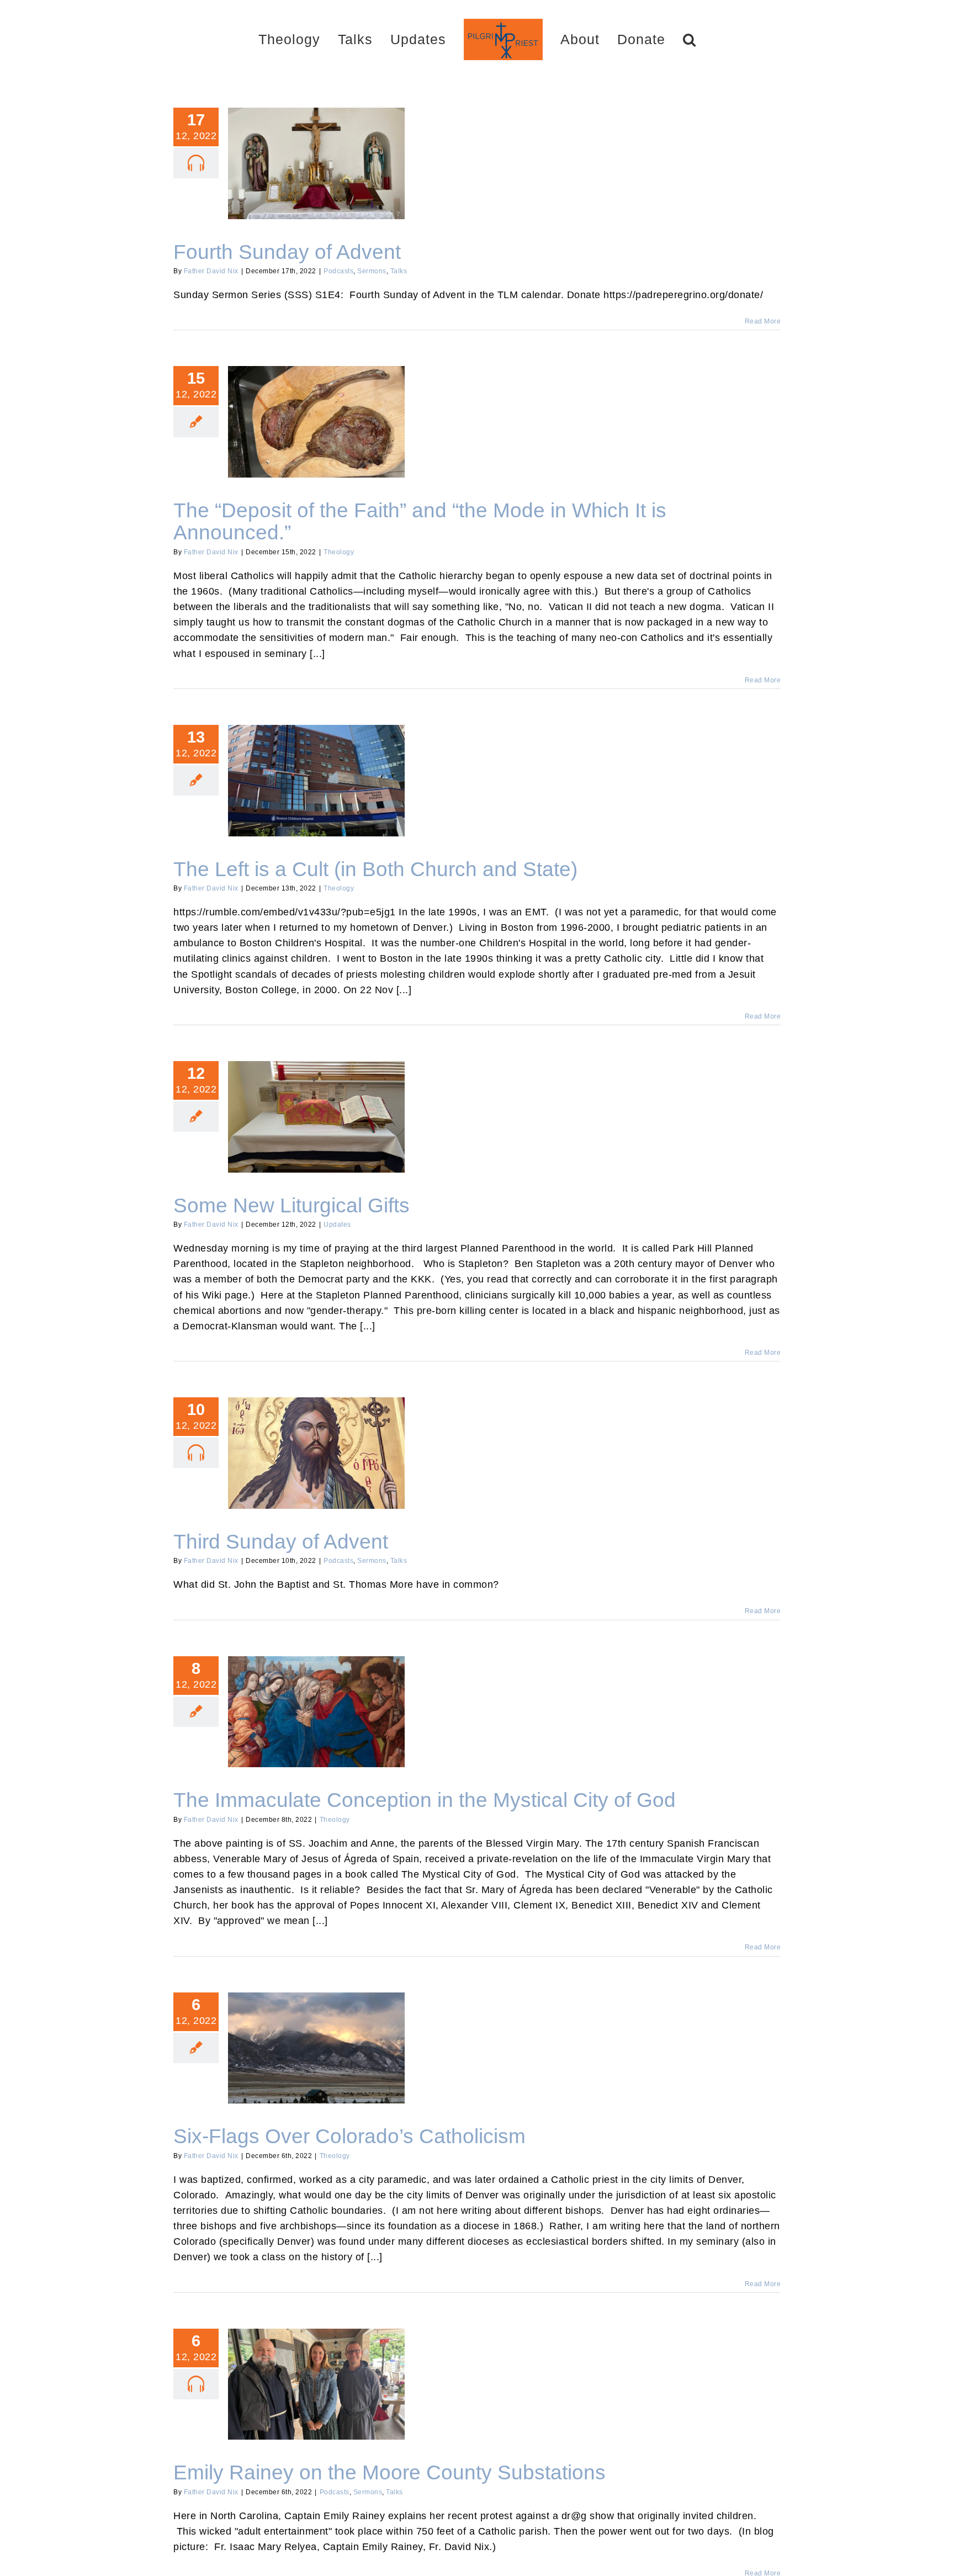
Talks (399, 271)
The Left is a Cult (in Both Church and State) (316, 771)
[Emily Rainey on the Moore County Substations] (316, 2384)
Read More (763, 321)
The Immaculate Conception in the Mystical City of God (316, 1697)
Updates (337, 1225)
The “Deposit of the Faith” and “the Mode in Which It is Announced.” (316, 407)
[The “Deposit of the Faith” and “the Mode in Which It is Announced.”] (316, 422)
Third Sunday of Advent (316, 1444)
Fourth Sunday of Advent (316, 154)
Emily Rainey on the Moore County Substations (316, 2370)
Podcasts (338, 271)
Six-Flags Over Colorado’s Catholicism (316, 2039)
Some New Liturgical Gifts (316, 1108)
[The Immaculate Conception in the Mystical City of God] (316, 1712)
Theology (339, 552)
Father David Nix (211, 271)
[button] (650, 39)
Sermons (372, 271)
